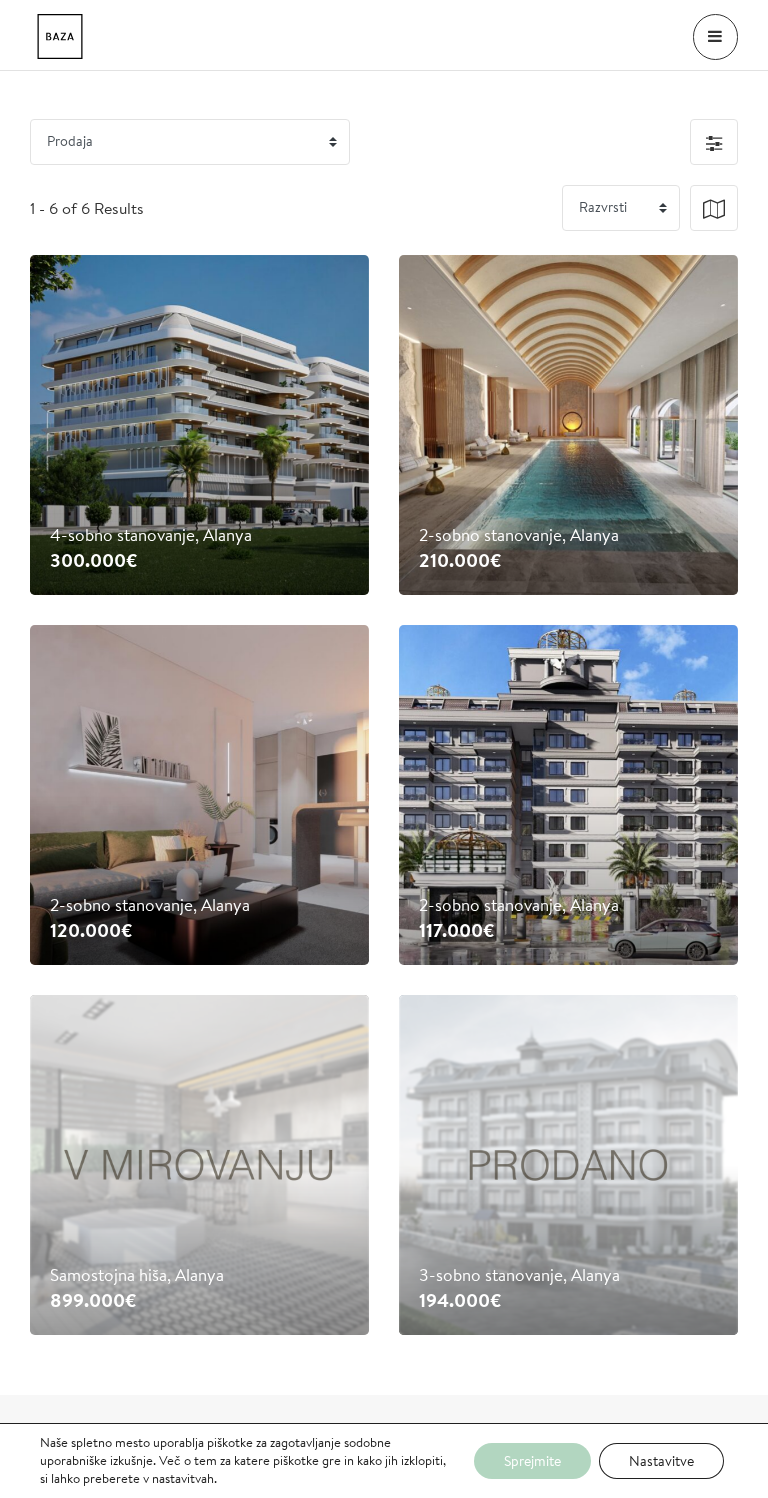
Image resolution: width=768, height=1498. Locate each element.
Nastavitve (661, 1461)
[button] (714, 142)
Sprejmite (532, 1461)
